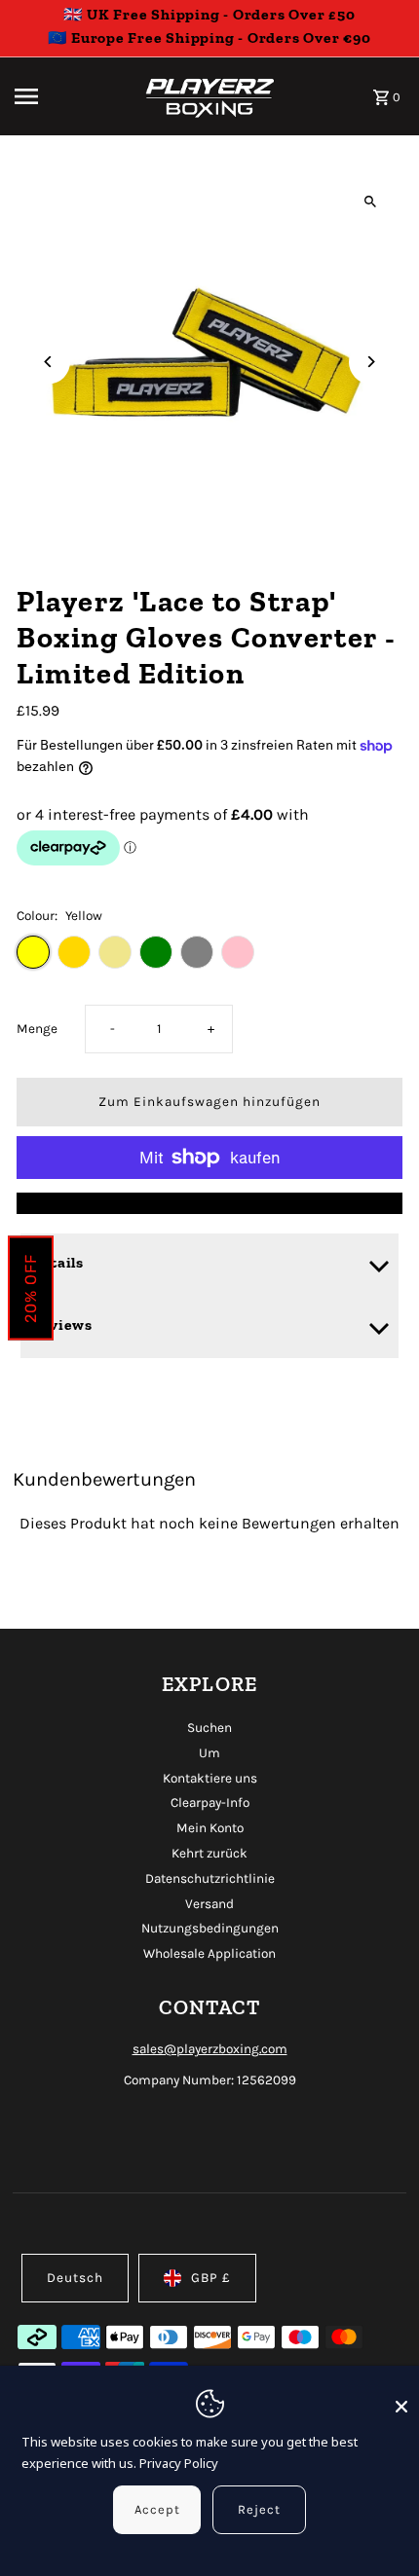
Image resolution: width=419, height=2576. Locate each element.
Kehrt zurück (209, 1853)
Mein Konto (210, 1828)
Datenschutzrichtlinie (210, 1878)
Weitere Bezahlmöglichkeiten (209, 1203)
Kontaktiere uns (210, 1778)
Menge (37, 1029)
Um (209, 1753)
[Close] (401, 2398)
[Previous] (48, 362)
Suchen (209, 1728)
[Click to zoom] (371, 201)
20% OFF (31, 1288)
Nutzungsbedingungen (210, 1928)
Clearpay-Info (210, 1803)
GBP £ (211, 2278)
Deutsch (75, 2278)
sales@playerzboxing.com (210, 2049)
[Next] (371, 362)
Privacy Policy (179, 2463)
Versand (209, 1904)
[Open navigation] (65, 96)
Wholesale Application (209, 1953)
